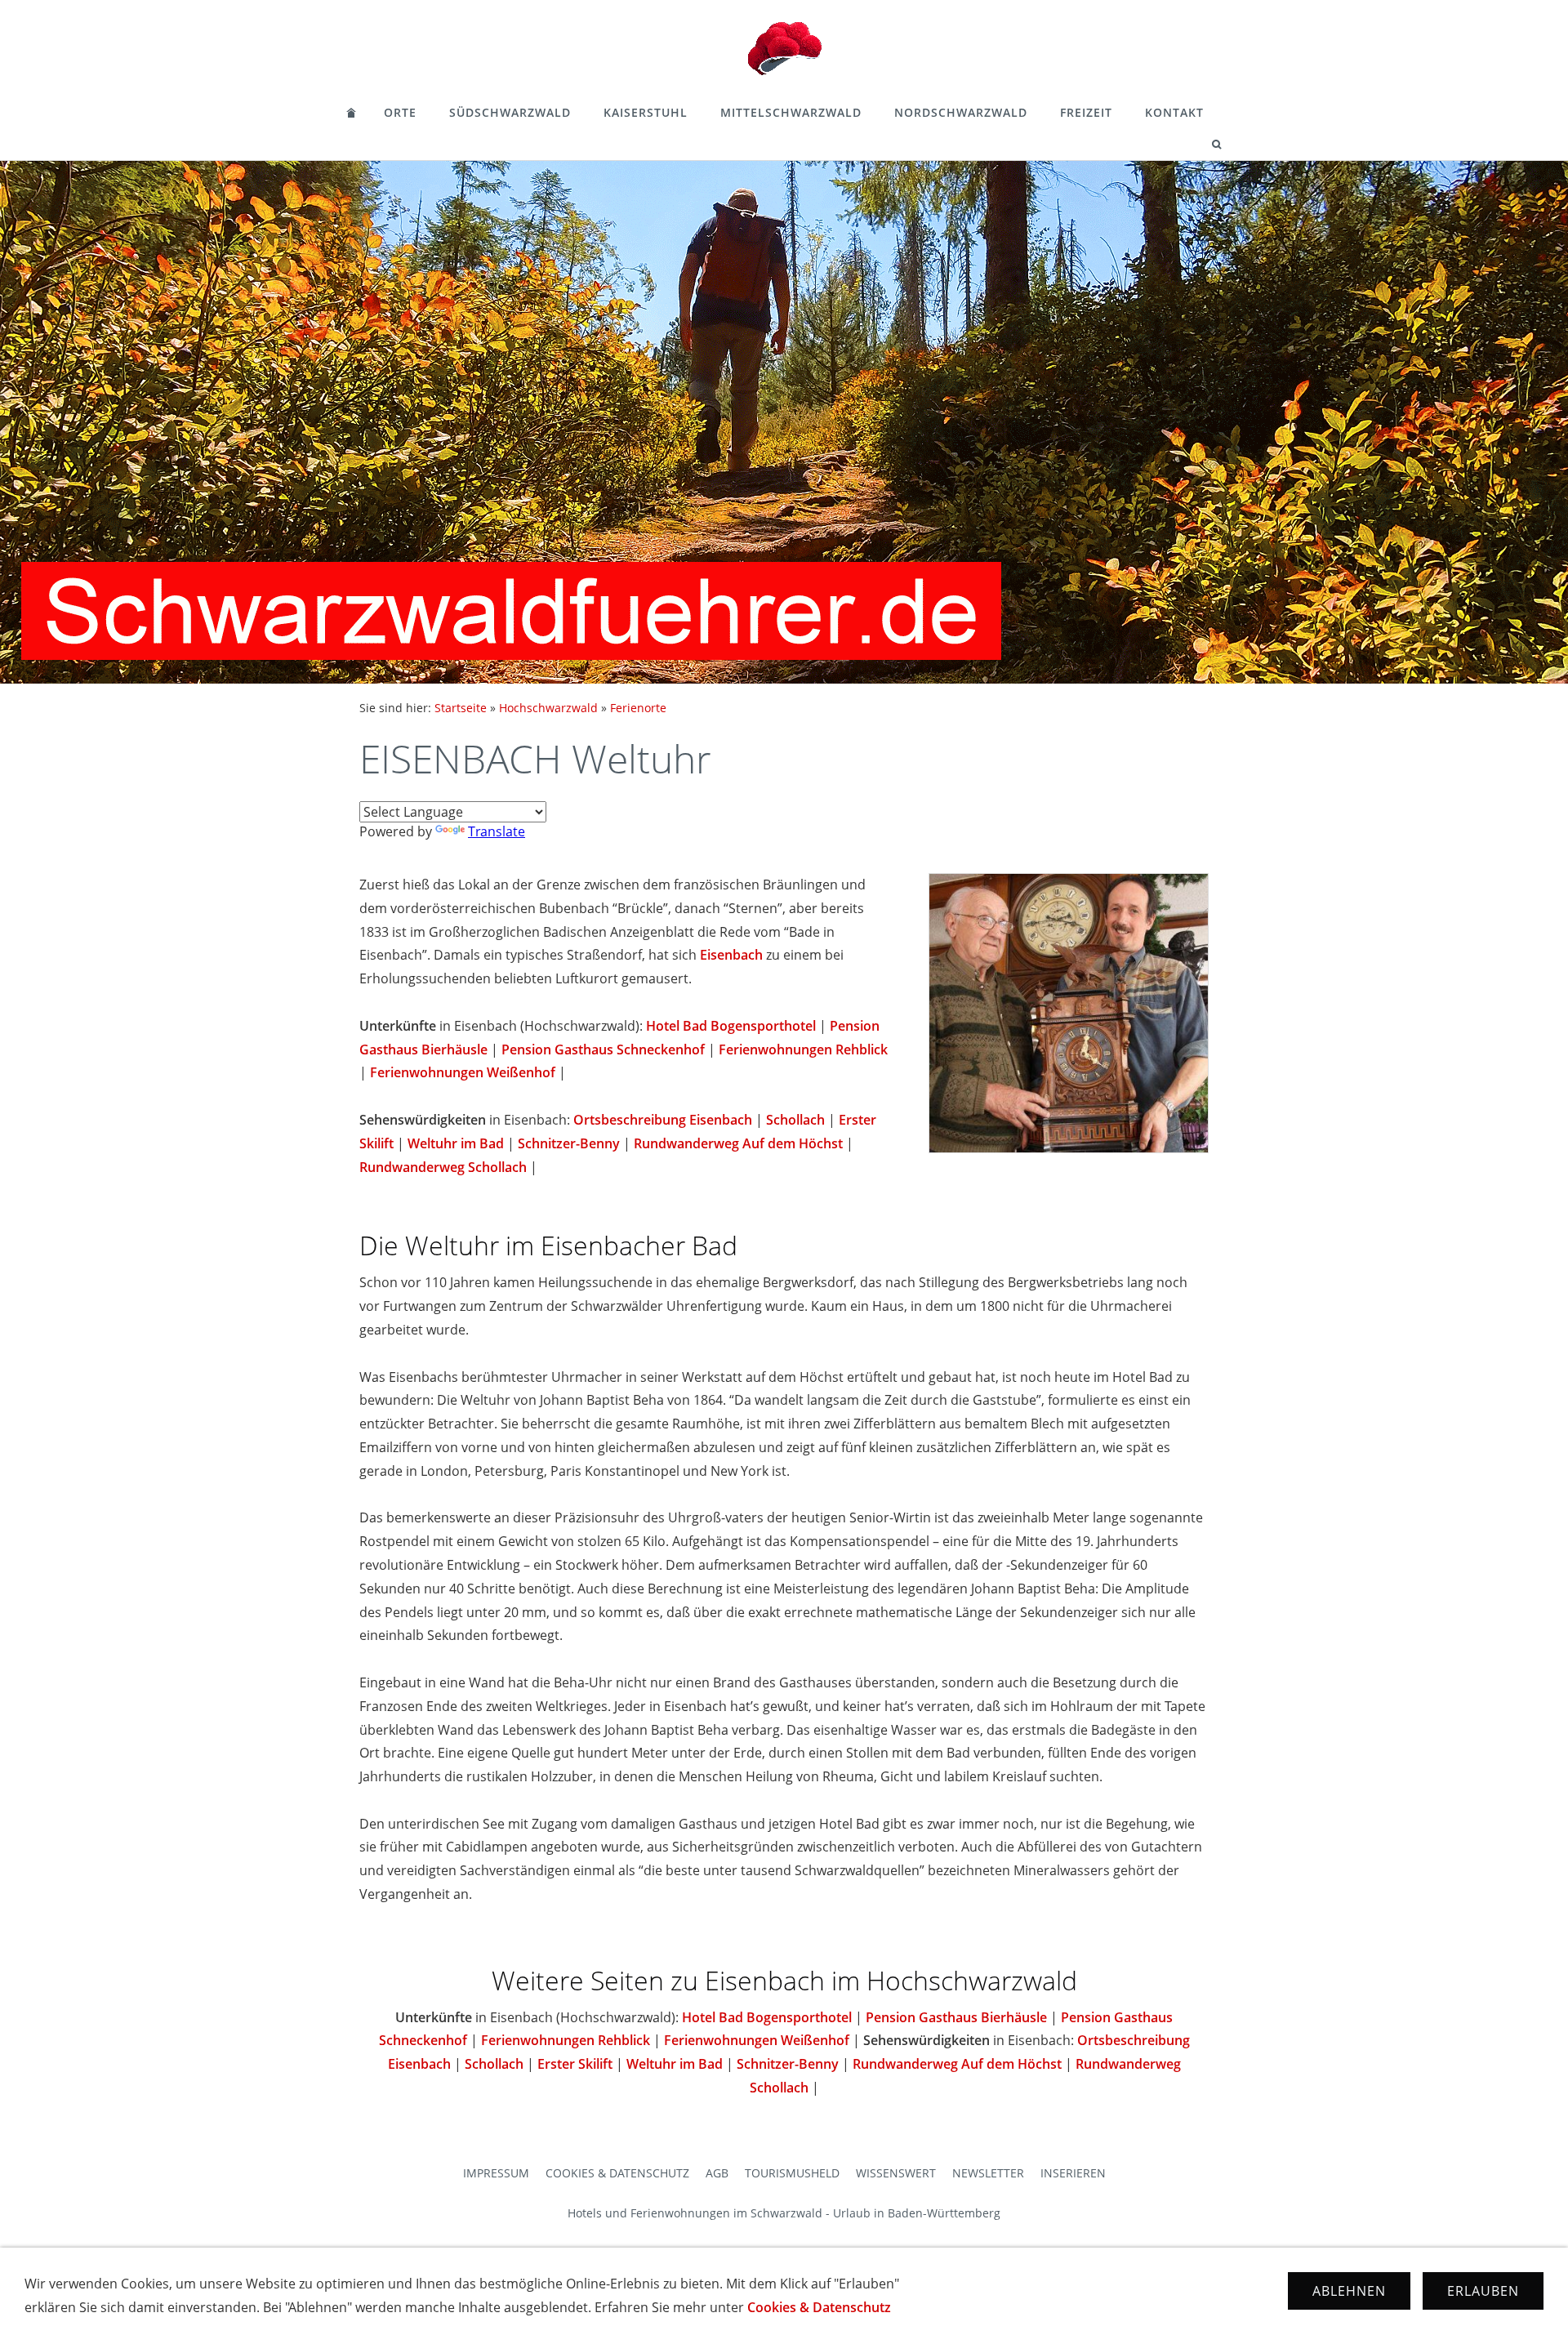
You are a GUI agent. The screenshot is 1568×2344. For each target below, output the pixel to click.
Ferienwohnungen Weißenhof (463, 1072)
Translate (497, 831)
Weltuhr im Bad (456, 1143)
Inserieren (1073, 2173)
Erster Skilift (575, 2064)
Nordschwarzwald (961, 112)
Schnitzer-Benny (569, 1143)
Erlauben (1483, 2291)
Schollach (795, 1120)
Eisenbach (731, 955)
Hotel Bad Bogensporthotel (731, 1026)
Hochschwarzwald (548, 708)
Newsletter (988, 2173)
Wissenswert (896, 2173)
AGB (717, 2173)
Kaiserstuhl (646, 112)
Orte (400, 112)
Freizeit (1086, 112)
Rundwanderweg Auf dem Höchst (738, 1143)
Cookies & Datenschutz (617, 2173)
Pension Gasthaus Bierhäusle (956, 2017)
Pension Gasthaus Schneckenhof (603, 1049)
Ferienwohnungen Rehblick (803, 1049)
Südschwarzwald (510, 112)
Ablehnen (1349, 2291)
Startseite (461, 708)
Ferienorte (638, 708)
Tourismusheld (792, 2173)
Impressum (496, 2173)
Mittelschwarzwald (791, 112)
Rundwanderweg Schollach (443, 1167)
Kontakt (1174, 112)
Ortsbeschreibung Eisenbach (663, 1120)
